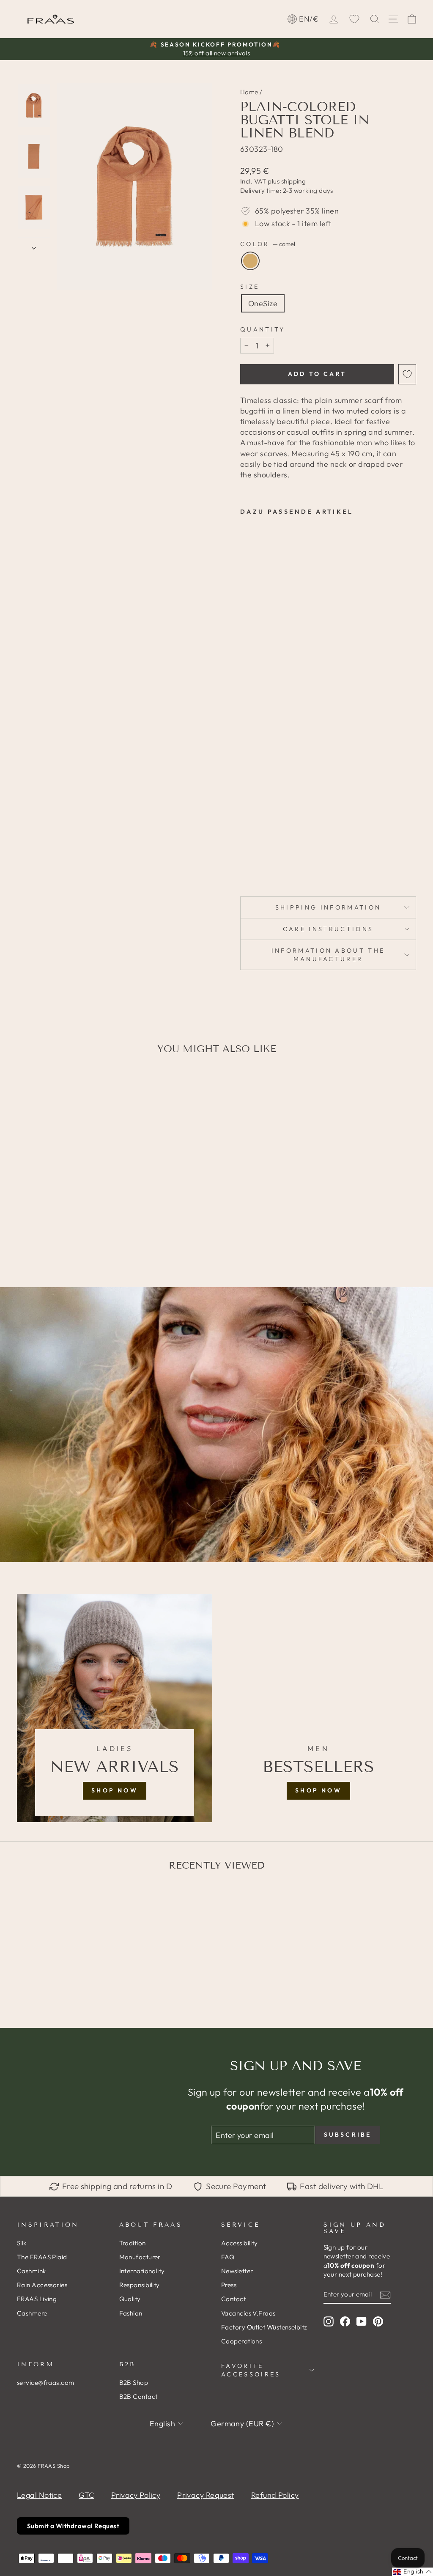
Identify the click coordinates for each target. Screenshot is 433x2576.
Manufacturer (140, 2257)
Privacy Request (206, 2495)
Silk (22, 2243)
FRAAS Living (37, 2299)
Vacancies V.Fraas (248, 2313)
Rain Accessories (42, 2285)
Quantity (263, 329)
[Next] (34, 245)
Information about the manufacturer (328, 955)
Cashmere (32, 2313)
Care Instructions (328, 929)
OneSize (263, 303)
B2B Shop (134, 2383)
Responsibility (140, 2285)
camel (250, 261)
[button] (412, 2572)
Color (268, 244)
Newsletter (237, 2271)
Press (229, 2285)
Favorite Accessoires (251, 2370)
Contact (233, 2299)
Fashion (131, 2313)
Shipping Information (328, 907)
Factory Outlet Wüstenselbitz (264, 2327)
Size (250, 287)
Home (249, 92)
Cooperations (241, 2341)
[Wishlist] (354, 19)
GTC (86, 2495)
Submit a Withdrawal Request (73, 2526)
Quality (130, 2299)
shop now (115, 1790)
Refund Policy (275, 2495)
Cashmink (32, 2271)
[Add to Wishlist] (407, 374)
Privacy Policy (136, 2495)
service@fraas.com (46, 2383)
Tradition (133, 2243)
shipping (294, 181)
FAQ (228, 2257)
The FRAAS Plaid (42, 2257)
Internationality (142, 2271)
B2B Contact (138, 2397)
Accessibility (240, 2243)
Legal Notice (39, 2495)
